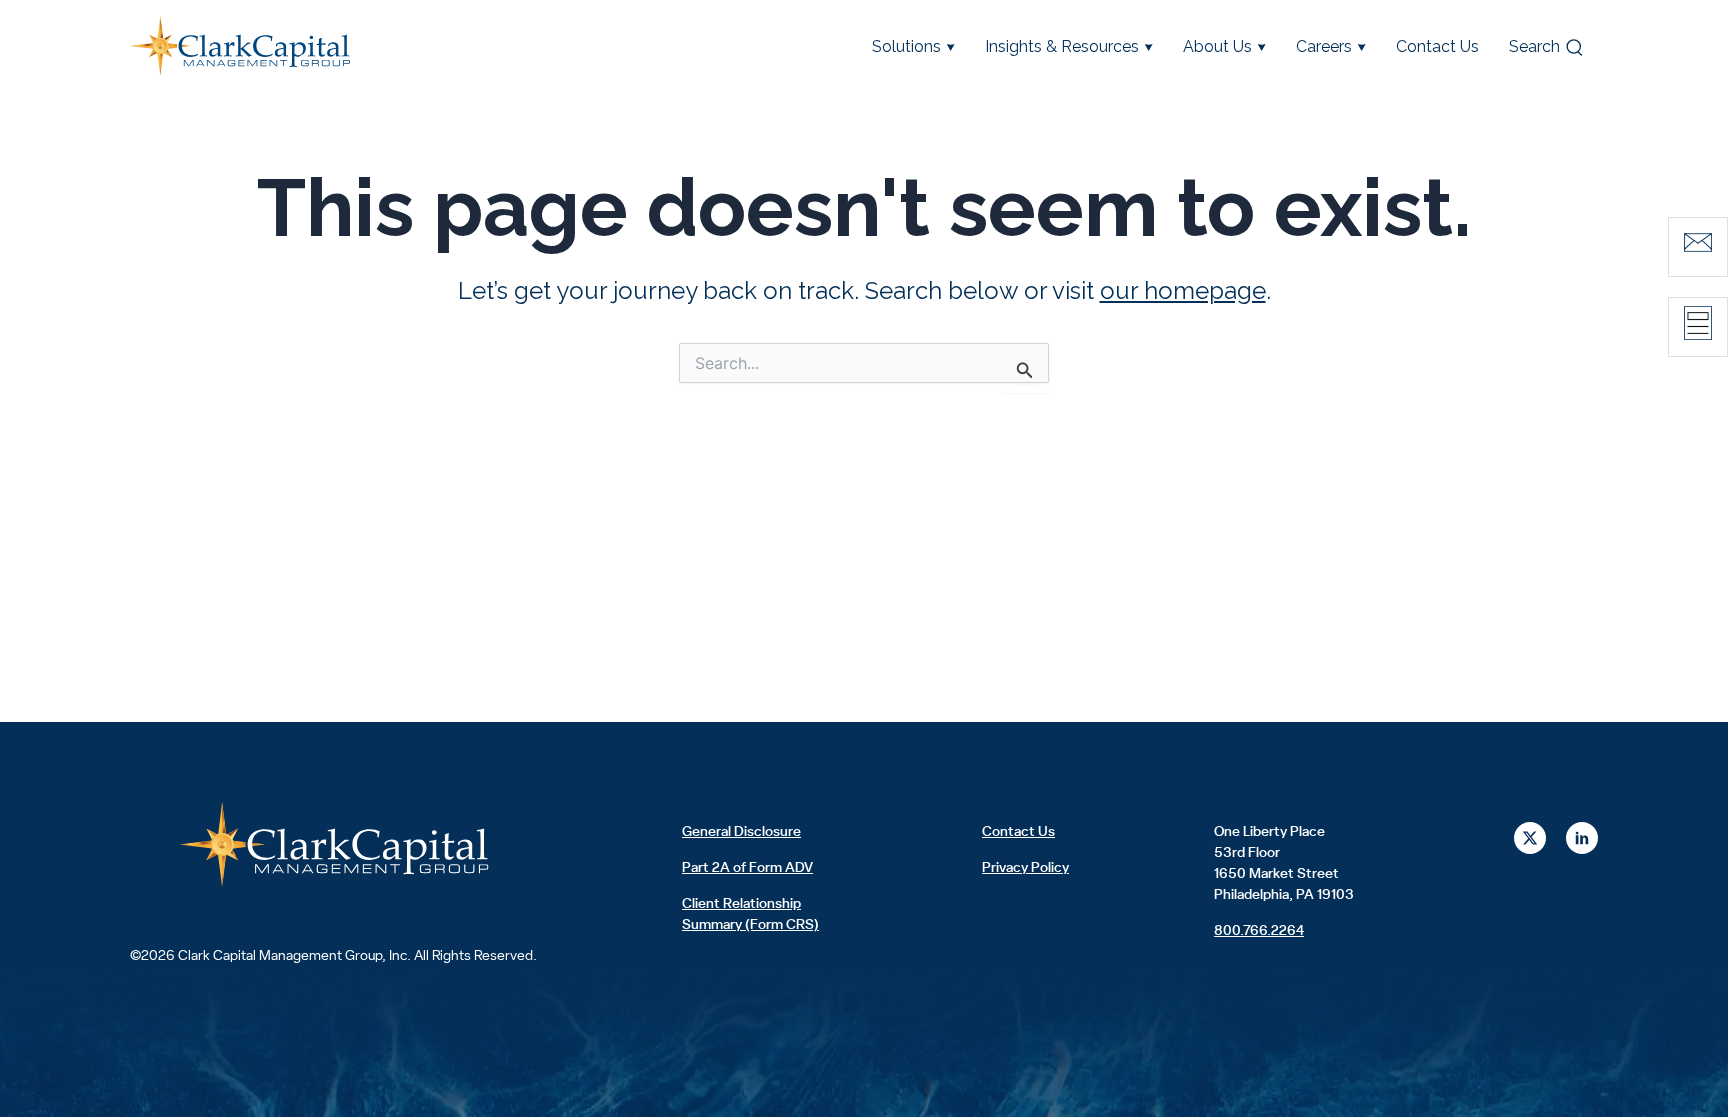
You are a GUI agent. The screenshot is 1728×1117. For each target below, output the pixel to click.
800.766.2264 (1259, 931)
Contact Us (1437, 46)
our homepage (1183, 290)
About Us (1217, 46)
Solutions (906, 46)
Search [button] (1534, 46)
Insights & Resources (1062, 46)
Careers (1324, 46)
